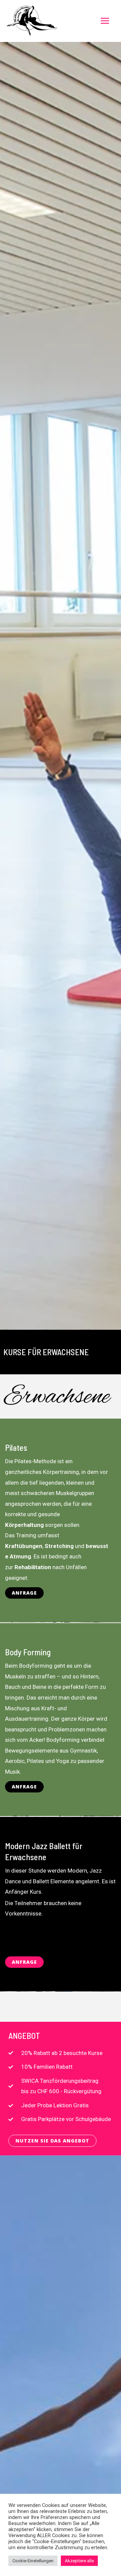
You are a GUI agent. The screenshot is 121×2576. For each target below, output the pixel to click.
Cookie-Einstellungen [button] (33, 2561)
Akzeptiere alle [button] (79, 2561)
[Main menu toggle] (105, 21)
